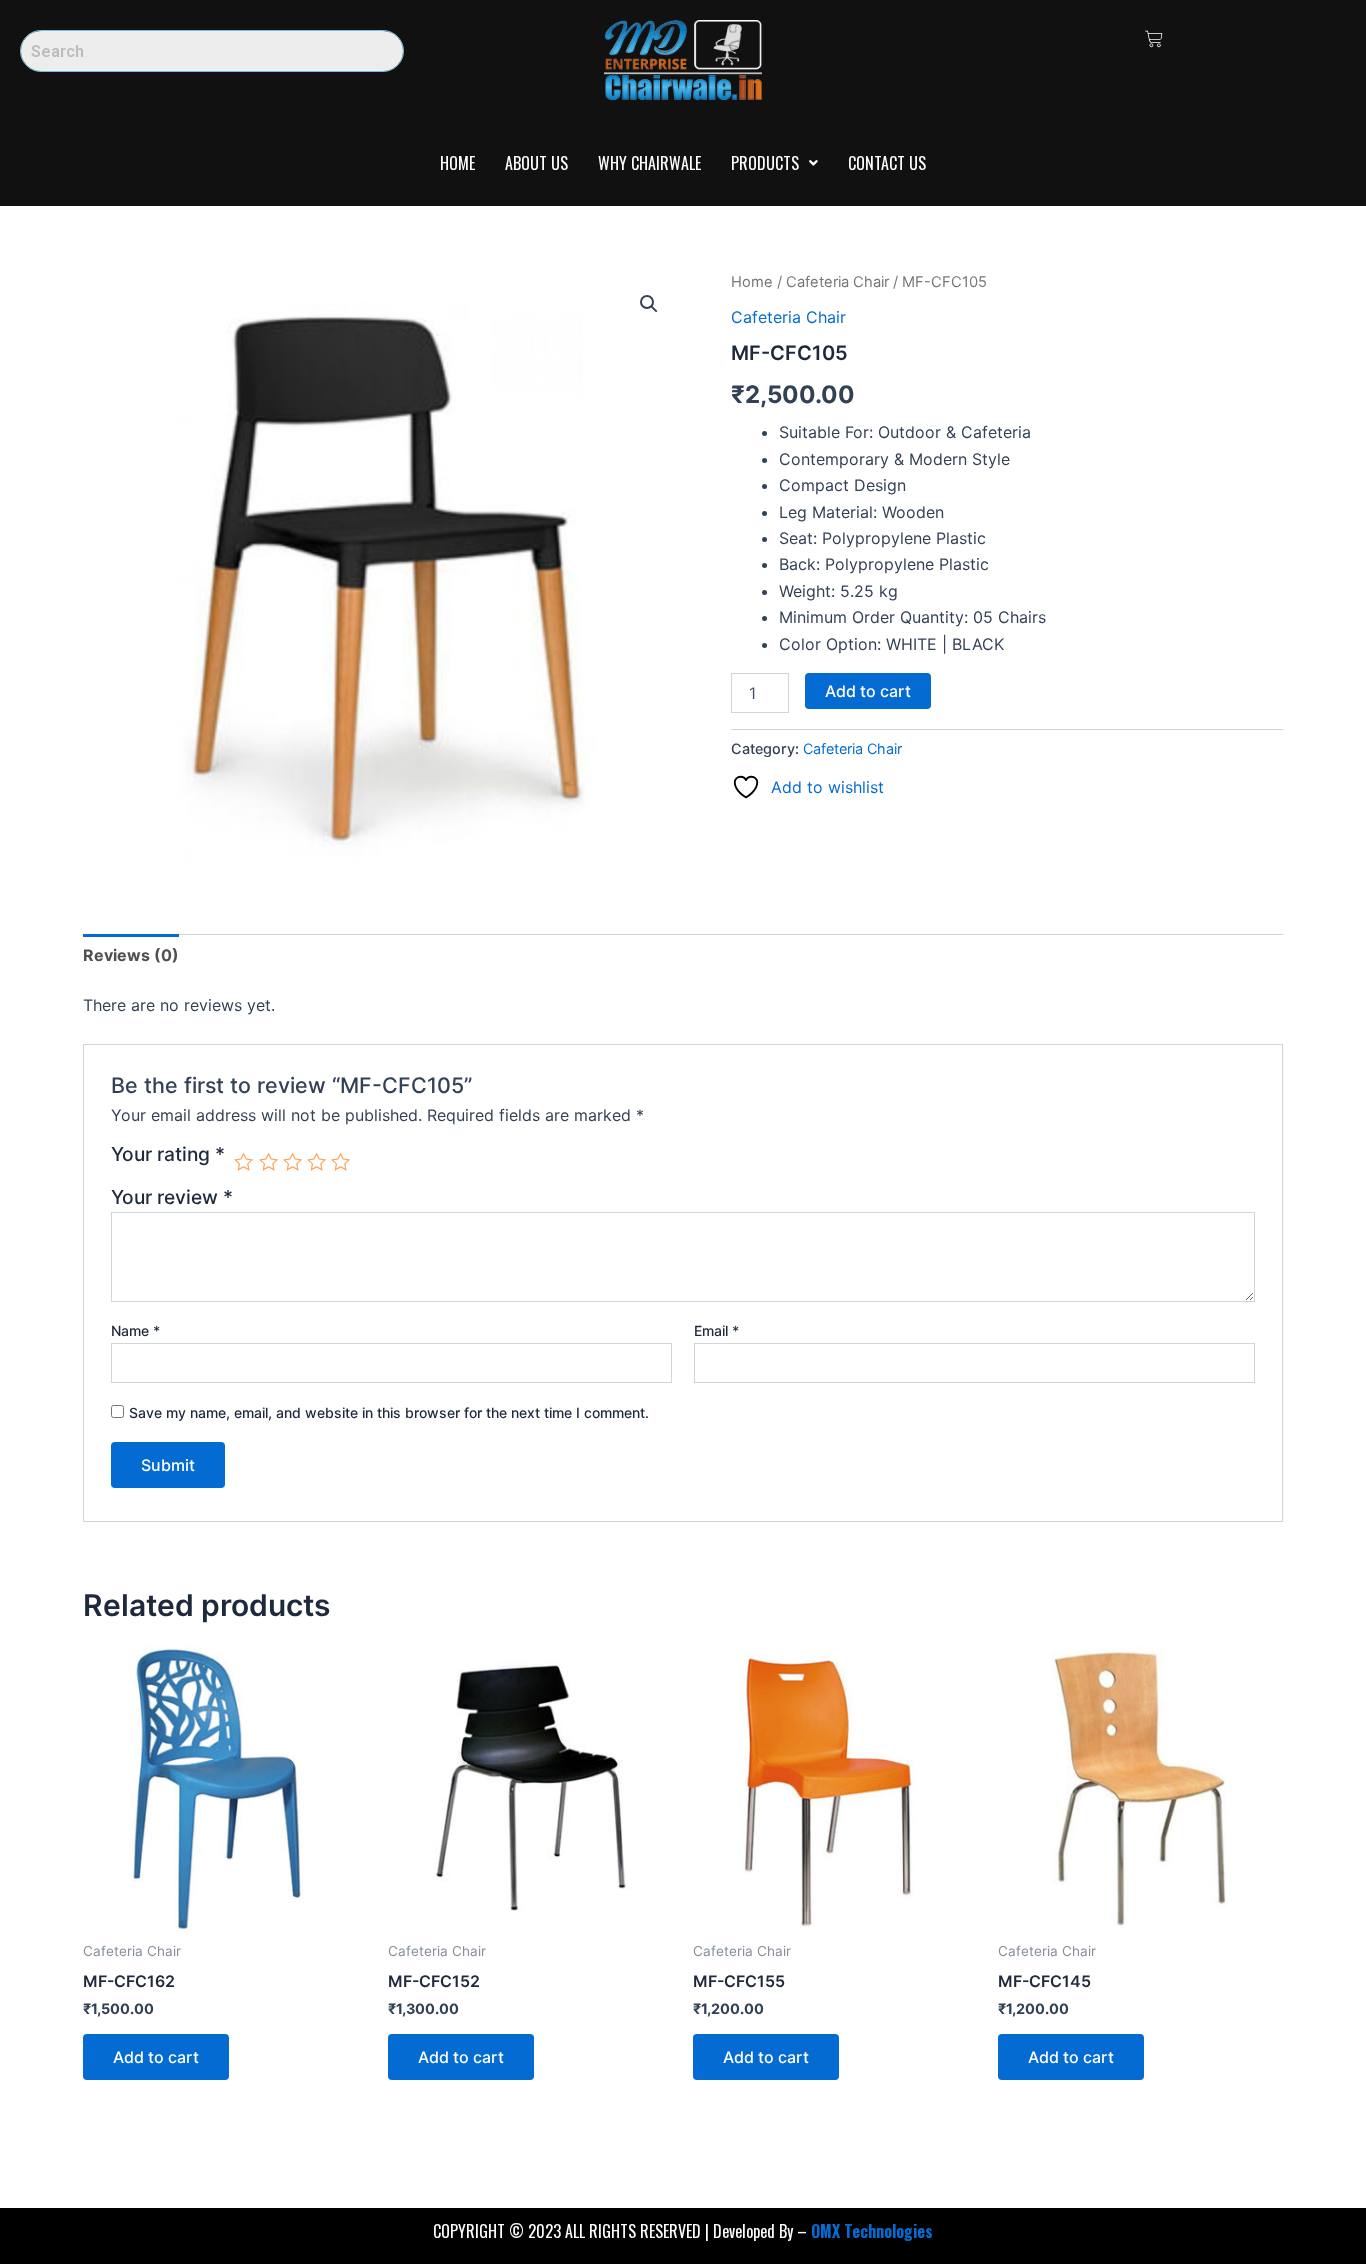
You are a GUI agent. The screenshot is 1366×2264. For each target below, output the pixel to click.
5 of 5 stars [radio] (340, 1161)
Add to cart (868, 691)
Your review (172, 1197)
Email (716, 1330)
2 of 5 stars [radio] (268, 1161)
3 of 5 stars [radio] (292, 1161)
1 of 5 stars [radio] (243, 1161)
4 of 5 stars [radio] (316, 1161)
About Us (536, 163)
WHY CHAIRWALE (649, 163)
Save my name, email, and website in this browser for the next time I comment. (389, 1412)
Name (135, 1330)
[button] (774, 163)
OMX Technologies (872, 2231)
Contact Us (887, 163)
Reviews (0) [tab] (131, 955)
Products (765, 163)
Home (457, 163)
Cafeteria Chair (837, 282)
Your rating (168, 1155)
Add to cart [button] (156, 2057)
